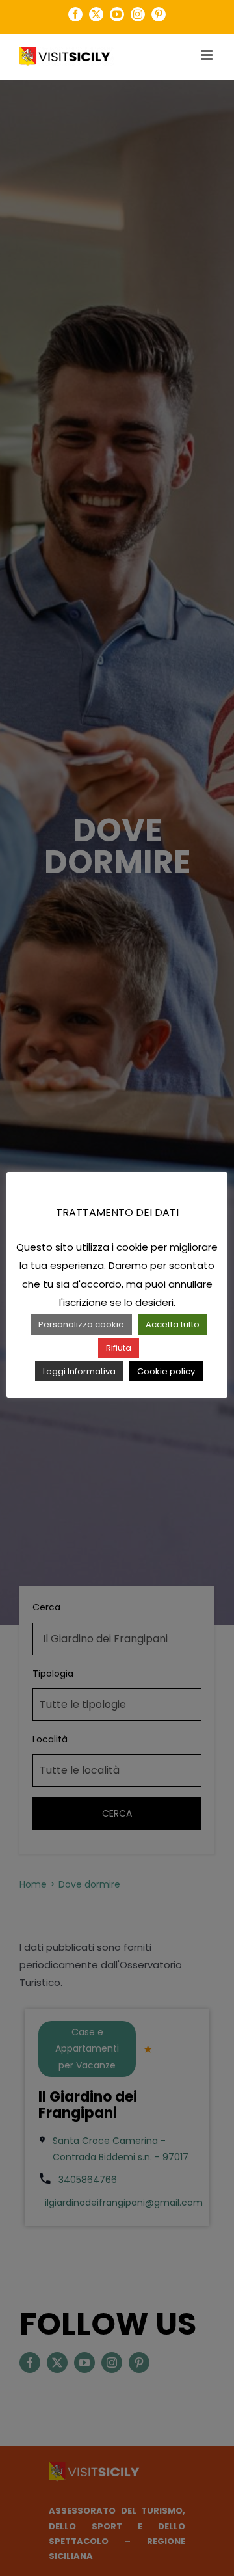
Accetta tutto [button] (173, 1324)
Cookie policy (166, 1371)
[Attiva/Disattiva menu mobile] (208, 55)
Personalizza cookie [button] (81, 1324)
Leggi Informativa (79, 1371)
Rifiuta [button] (119, 1348)
